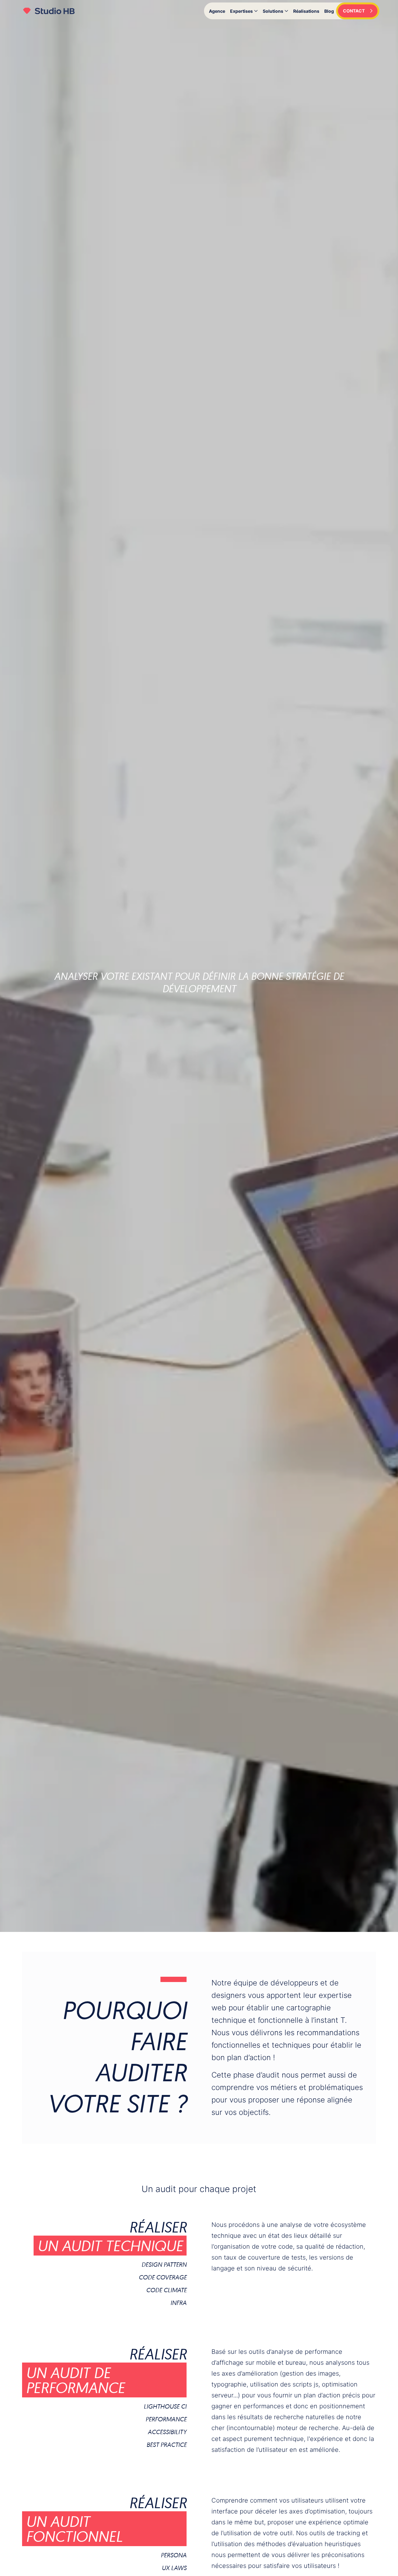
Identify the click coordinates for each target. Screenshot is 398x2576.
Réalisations (306, 11)
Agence (217, 11)
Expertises (241, 11)
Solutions (273, 11)
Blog (329, 11)
